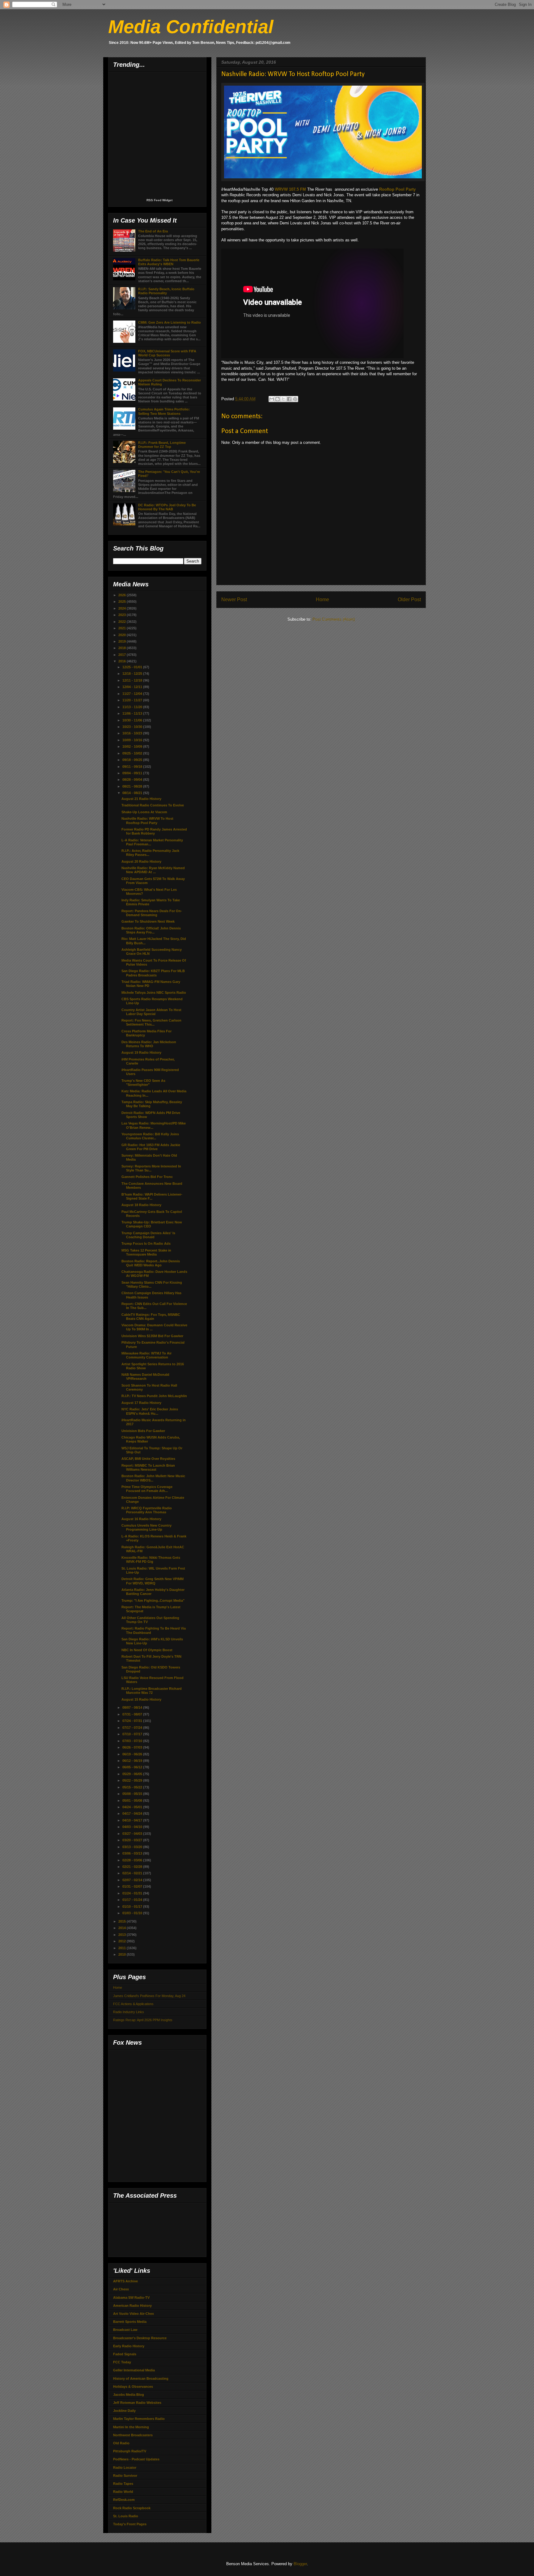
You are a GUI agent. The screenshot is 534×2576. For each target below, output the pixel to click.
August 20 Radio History (141, 861)
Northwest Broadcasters (133, 2435)
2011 (123, 1948)
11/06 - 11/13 (133, 713)
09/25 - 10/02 (133, 753)
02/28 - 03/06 (133, 1860)
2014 (123, 1928)
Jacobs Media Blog (129, 2395)
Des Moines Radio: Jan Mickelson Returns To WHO (149, 1044)
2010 (123, 1954)
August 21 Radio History (141, 799)
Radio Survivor (125, 2476)
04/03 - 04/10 (133, 1827)
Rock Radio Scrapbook (132, 2508)
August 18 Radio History (141, 1205)
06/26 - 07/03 (133, 1747)
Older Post (409, 599)
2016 (123, 661)
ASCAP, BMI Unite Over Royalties (148, 1459)
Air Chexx (121, 2289)
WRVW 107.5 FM (290, 189)
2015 (123, 1921)
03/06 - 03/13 (133, 1853)
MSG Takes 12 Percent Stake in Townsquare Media (146, 1252)
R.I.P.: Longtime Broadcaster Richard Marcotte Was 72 (152, 1691)
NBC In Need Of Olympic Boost (147, 1650)
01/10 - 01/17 (133, 1906)
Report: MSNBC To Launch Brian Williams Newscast (148, 1467)
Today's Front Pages (130, 2524)
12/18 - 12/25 (133, 674)
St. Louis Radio (126, 2516)
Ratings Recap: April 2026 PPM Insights (143, 2020)
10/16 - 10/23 (133, 733)
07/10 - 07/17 (133, 1734)
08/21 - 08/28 (133, 786)
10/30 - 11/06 (133, 720)
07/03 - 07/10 (133, 1741)
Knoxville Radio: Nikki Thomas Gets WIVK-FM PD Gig (151, 1560)
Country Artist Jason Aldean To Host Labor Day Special (151, 1012)
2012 (123, 1941)
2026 (123, 595)
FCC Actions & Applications (133, 2004)
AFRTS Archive (125, 2281)
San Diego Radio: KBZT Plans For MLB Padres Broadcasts (153, 973)
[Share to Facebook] (289, 399)
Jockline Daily (124, 2411)
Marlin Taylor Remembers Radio (139, 2419)
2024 (123, 608)
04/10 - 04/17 (133, 1820)
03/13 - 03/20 (133, 1847)
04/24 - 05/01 (133, 1807)
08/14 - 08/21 (133, 793)
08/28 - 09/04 (133, 780)
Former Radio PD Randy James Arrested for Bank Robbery (154, 831)
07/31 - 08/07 (133, 1714)
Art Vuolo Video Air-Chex (133, 2314)
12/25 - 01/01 (133, 667)
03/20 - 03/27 (133, 1840)
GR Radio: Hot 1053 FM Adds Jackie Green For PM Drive (151, 1147)
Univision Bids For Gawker (143, 1431)
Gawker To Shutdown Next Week (148, 921)
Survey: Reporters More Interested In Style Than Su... (151, 1168)
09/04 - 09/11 (133, 773)
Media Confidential (191, 27)
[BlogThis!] (278, 399)
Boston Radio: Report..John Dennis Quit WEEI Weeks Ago (151, 1263)
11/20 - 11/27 (133, 700)
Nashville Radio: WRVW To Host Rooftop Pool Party (147, 820)
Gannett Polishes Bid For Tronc (147, 1177)
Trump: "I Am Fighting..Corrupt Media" (153, 1600)
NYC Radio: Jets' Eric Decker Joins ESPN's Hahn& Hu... (150, 1411)
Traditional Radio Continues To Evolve (153, 805)
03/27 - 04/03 (133, 1834)
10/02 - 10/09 (133, 746)
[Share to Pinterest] (295, 399)
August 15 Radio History (141, 1699)
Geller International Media (134, 2370)
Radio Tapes (123, 2484)
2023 (123, 615)
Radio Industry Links (129, 2012)
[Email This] (272, 399)
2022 (123, 622)
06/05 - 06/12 (133, 1767)
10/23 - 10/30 (133, 727)
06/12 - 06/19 (133, 1761)
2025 (123, 601)
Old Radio (121, 2443)
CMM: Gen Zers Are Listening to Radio (170, 322)
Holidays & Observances (133, 2387)
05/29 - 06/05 (133, 1774)
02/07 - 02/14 (133, 1880)
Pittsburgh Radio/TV (130, 2451)
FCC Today (122, 2362)
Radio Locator (125, 2468)
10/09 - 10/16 (133, 740)
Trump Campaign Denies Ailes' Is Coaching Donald (148, 1235)
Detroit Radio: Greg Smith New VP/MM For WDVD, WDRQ (153, 1581)
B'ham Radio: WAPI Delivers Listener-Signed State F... (152, 1196)
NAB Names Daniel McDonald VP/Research (145, 1377)
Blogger (300, 2564)
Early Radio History (129, 2346)
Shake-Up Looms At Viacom (144, 812)
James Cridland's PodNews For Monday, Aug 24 (149, 1996)
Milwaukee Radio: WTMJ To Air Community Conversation (146, 1355)
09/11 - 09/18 (133, 767)
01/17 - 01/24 (133, 1900)
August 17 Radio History (141, 1403)
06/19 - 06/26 (133, 1754)
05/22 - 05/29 (133, 1780)
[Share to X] (283, 399)
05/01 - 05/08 (133, 1800)
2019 (123, 641)
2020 (123, 635)
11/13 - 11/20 (133, 707)
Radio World (123, 2492)
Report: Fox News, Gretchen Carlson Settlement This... (151, 1022)
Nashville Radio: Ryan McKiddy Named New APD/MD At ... (153, 870)
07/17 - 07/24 (133, 1728)
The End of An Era (153, 231)
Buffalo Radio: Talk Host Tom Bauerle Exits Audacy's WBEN (169, 262)
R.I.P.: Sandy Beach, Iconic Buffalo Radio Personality (166, 291)
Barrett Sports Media (130, 2322)
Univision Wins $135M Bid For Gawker (152, 1336)
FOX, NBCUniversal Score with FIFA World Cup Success (167, 353)
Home (322, 599)
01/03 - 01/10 (133, 1913)
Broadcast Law (125, 2330)
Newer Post (234, 599)
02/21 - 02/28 (133, 1867)
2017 (123, 655)
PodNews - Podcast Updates (136, 2459)
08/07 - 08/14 (133, 1707)
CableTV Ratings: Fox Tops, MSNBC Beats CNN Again (151, 1317)
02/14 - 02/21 (133, 1873)
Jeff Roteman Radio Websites (137, 2403)
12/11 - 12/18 (133, 680)
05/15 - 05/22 (133, 1787)
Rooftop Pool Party (397, 189)
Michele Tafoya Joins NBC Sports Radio (154, 993)
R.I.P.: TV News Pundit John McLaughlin (154, 1396)
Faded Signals (125, 2354)
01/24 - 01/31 (133, 1893)
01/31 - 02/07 (133, 1886)
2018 (123, 648)
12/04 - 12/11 (133, 687)
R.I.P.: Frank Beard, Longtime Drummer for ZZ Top (162, 445)
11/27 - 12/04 (133, 694)
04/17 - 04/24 (133, 1813)
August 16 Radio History (141, 1519)
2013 (123, 1935)
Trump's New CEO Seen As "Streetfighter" (143, 1083)
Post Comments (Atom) (334, 619)
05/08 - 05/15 (133, 1794)
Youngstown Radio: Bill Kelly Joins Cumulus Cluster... (150, 1136)
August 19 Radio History (141, 1052)
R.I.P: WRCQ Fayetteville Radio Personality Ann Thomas (147, 1510)
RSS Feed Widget (159, 200)
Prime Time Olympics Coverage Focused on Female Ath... (147, 1489)
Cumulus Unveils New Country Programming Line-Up (146, 1527)
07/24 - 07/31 (133, 1721)
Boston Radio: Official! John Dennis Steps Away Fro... (151, 930)
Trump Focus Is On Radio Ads (146, 1243)
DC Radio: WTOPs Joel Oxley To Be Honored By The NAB (167, 507)
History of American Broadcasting (141, 2378)
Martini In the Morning (131, 2427)
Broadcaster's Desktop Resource (140, 2338)
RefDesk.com (124, 2500)
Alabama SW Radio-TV (131, 2298)
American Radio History (132, 2306)
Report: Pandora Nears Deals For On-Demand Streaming (152, 913)
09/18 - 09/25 (133, 760)
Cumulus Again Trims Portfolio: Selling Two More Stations (164, 411)
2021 (123, 628)
